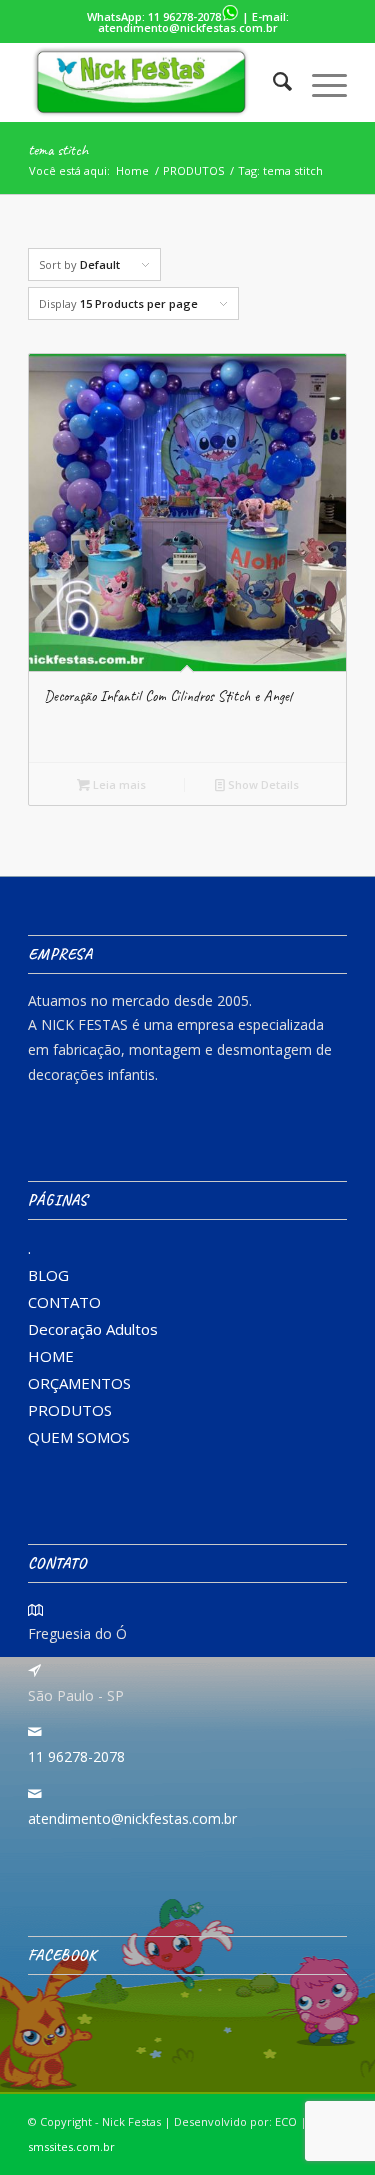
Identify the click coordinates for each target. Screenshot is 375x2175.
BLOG (48, 1275)
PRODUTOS (70, 1410)
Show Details (262, 784)
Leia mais (118, 784)
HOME (51, 1356)
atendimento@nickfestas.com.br (188, 27)
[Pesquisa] (272, 82)
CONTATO (64, 1302)
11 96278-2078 (184, 16)
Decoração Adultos (93, 1329)
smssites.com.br (71, 2146)
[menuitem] (272, 82)
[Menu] (319, 82)
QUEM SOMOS (79, 1437)
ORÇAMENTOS (79, 1383)
